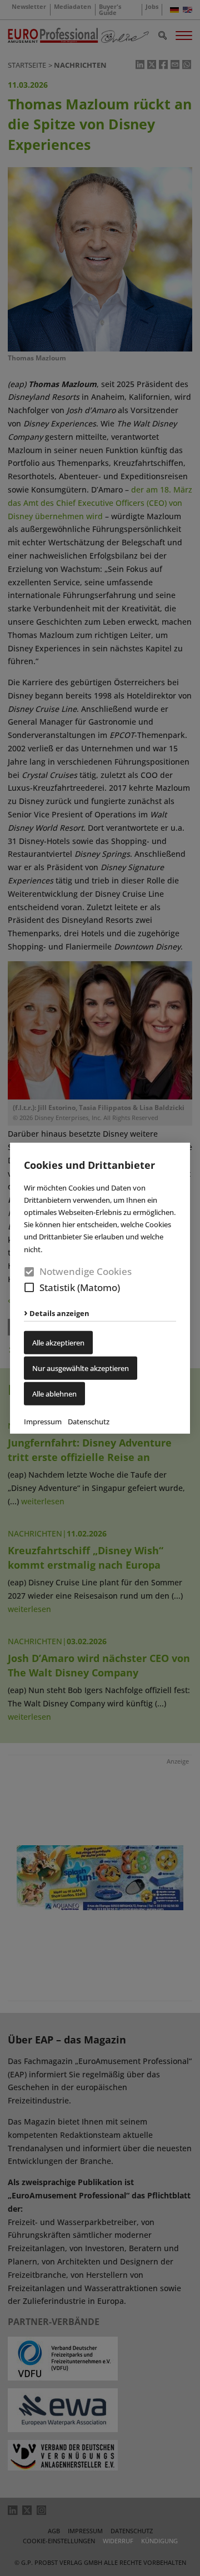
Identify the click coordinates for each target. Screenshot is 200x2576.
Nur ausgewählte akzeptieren (81, 1368)
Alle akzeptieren (58, 1343)
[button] (29, 1287)
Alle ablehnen (54, 1394)
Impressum (43, 1422)
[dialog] (100, 1288)
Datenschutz (89, 1422)
